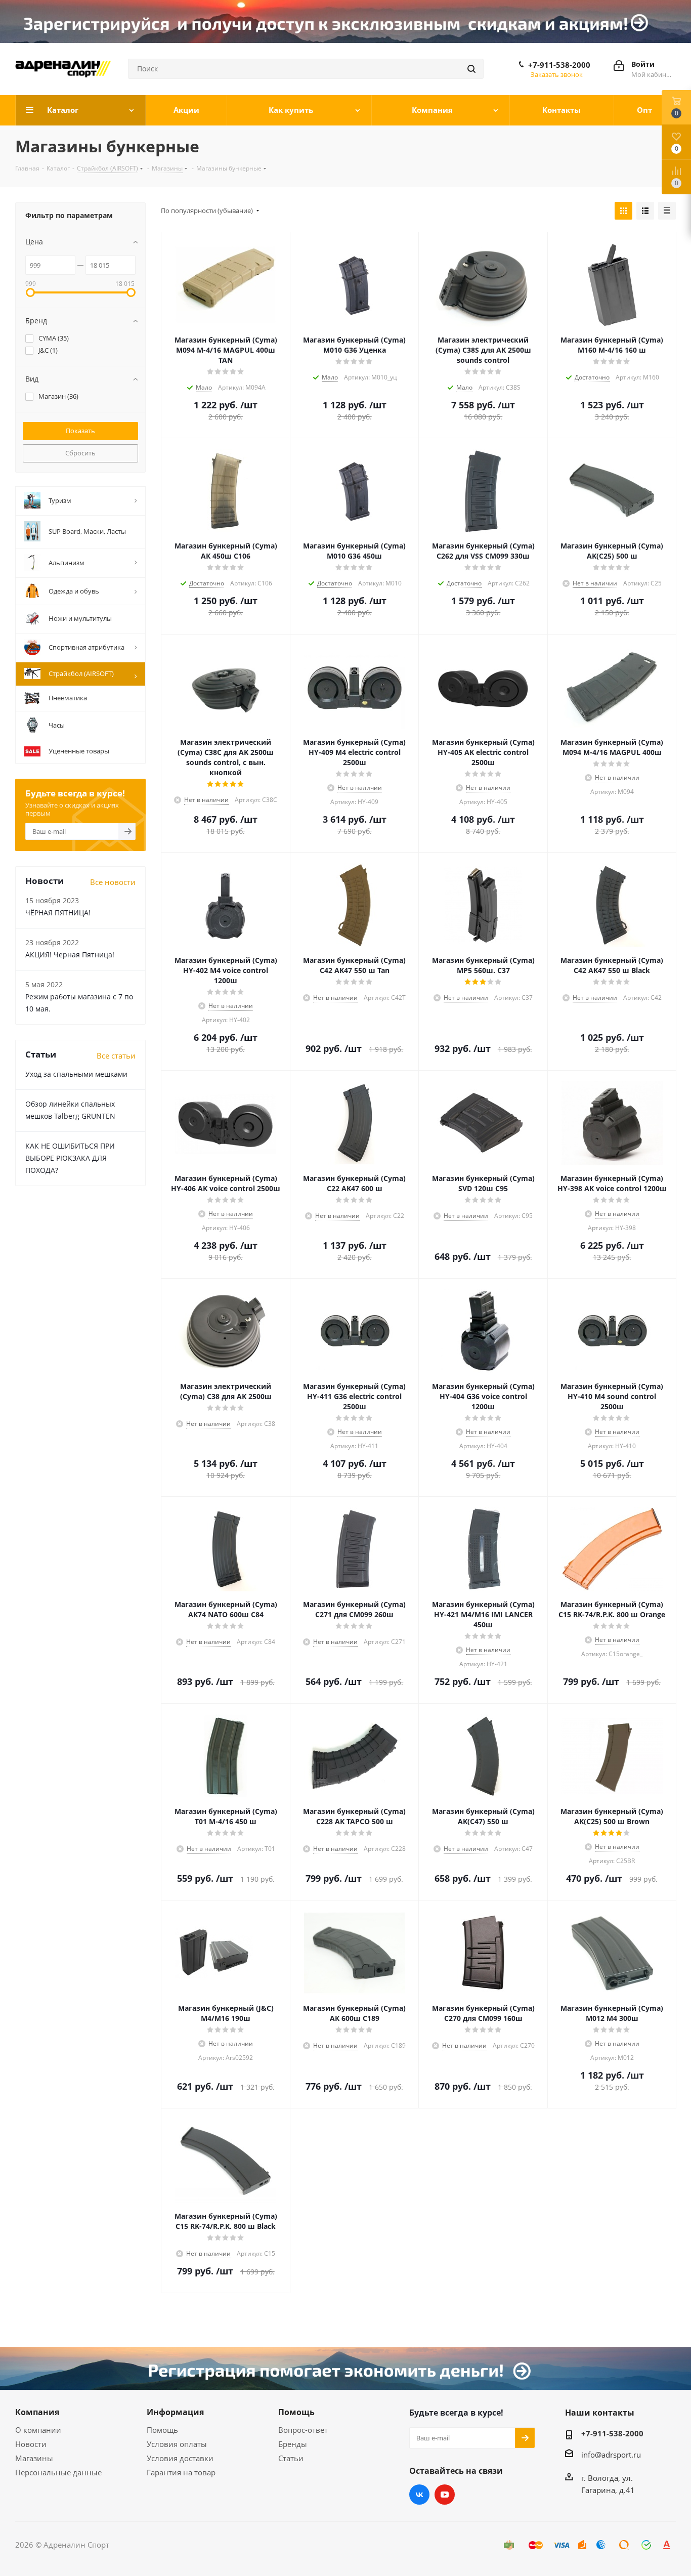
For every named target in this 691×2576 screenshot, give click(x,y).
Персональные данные (58, 2472)
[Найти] (471, 69)
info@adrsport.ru (611, 2455)
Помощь (162, 2430)
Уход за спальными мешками (76, 1074)
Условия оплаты (177, 2444)
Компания (37, 2412)
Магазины (34, 2458)
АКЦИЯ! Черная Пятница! (70, 955)
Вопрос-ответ (303, 2430)
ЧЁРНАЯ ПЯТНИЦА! (58, 913)
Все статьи (116, 1055)
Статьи (291, 2458)
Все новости (113, 882)
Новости (31, 2444)
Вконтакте (419, 2495)
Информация (175, 2412)
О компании (38, 2430)
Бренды (293, 2444)
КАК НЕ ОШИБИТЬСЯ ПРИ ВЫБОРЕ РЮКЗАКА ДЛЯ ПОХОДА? (70, 1158)
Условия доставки (180, 2458)
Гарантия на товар (181, 2472)
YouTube (445, 2495)
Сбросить (80, 453)
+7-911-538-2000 (559, 65)
